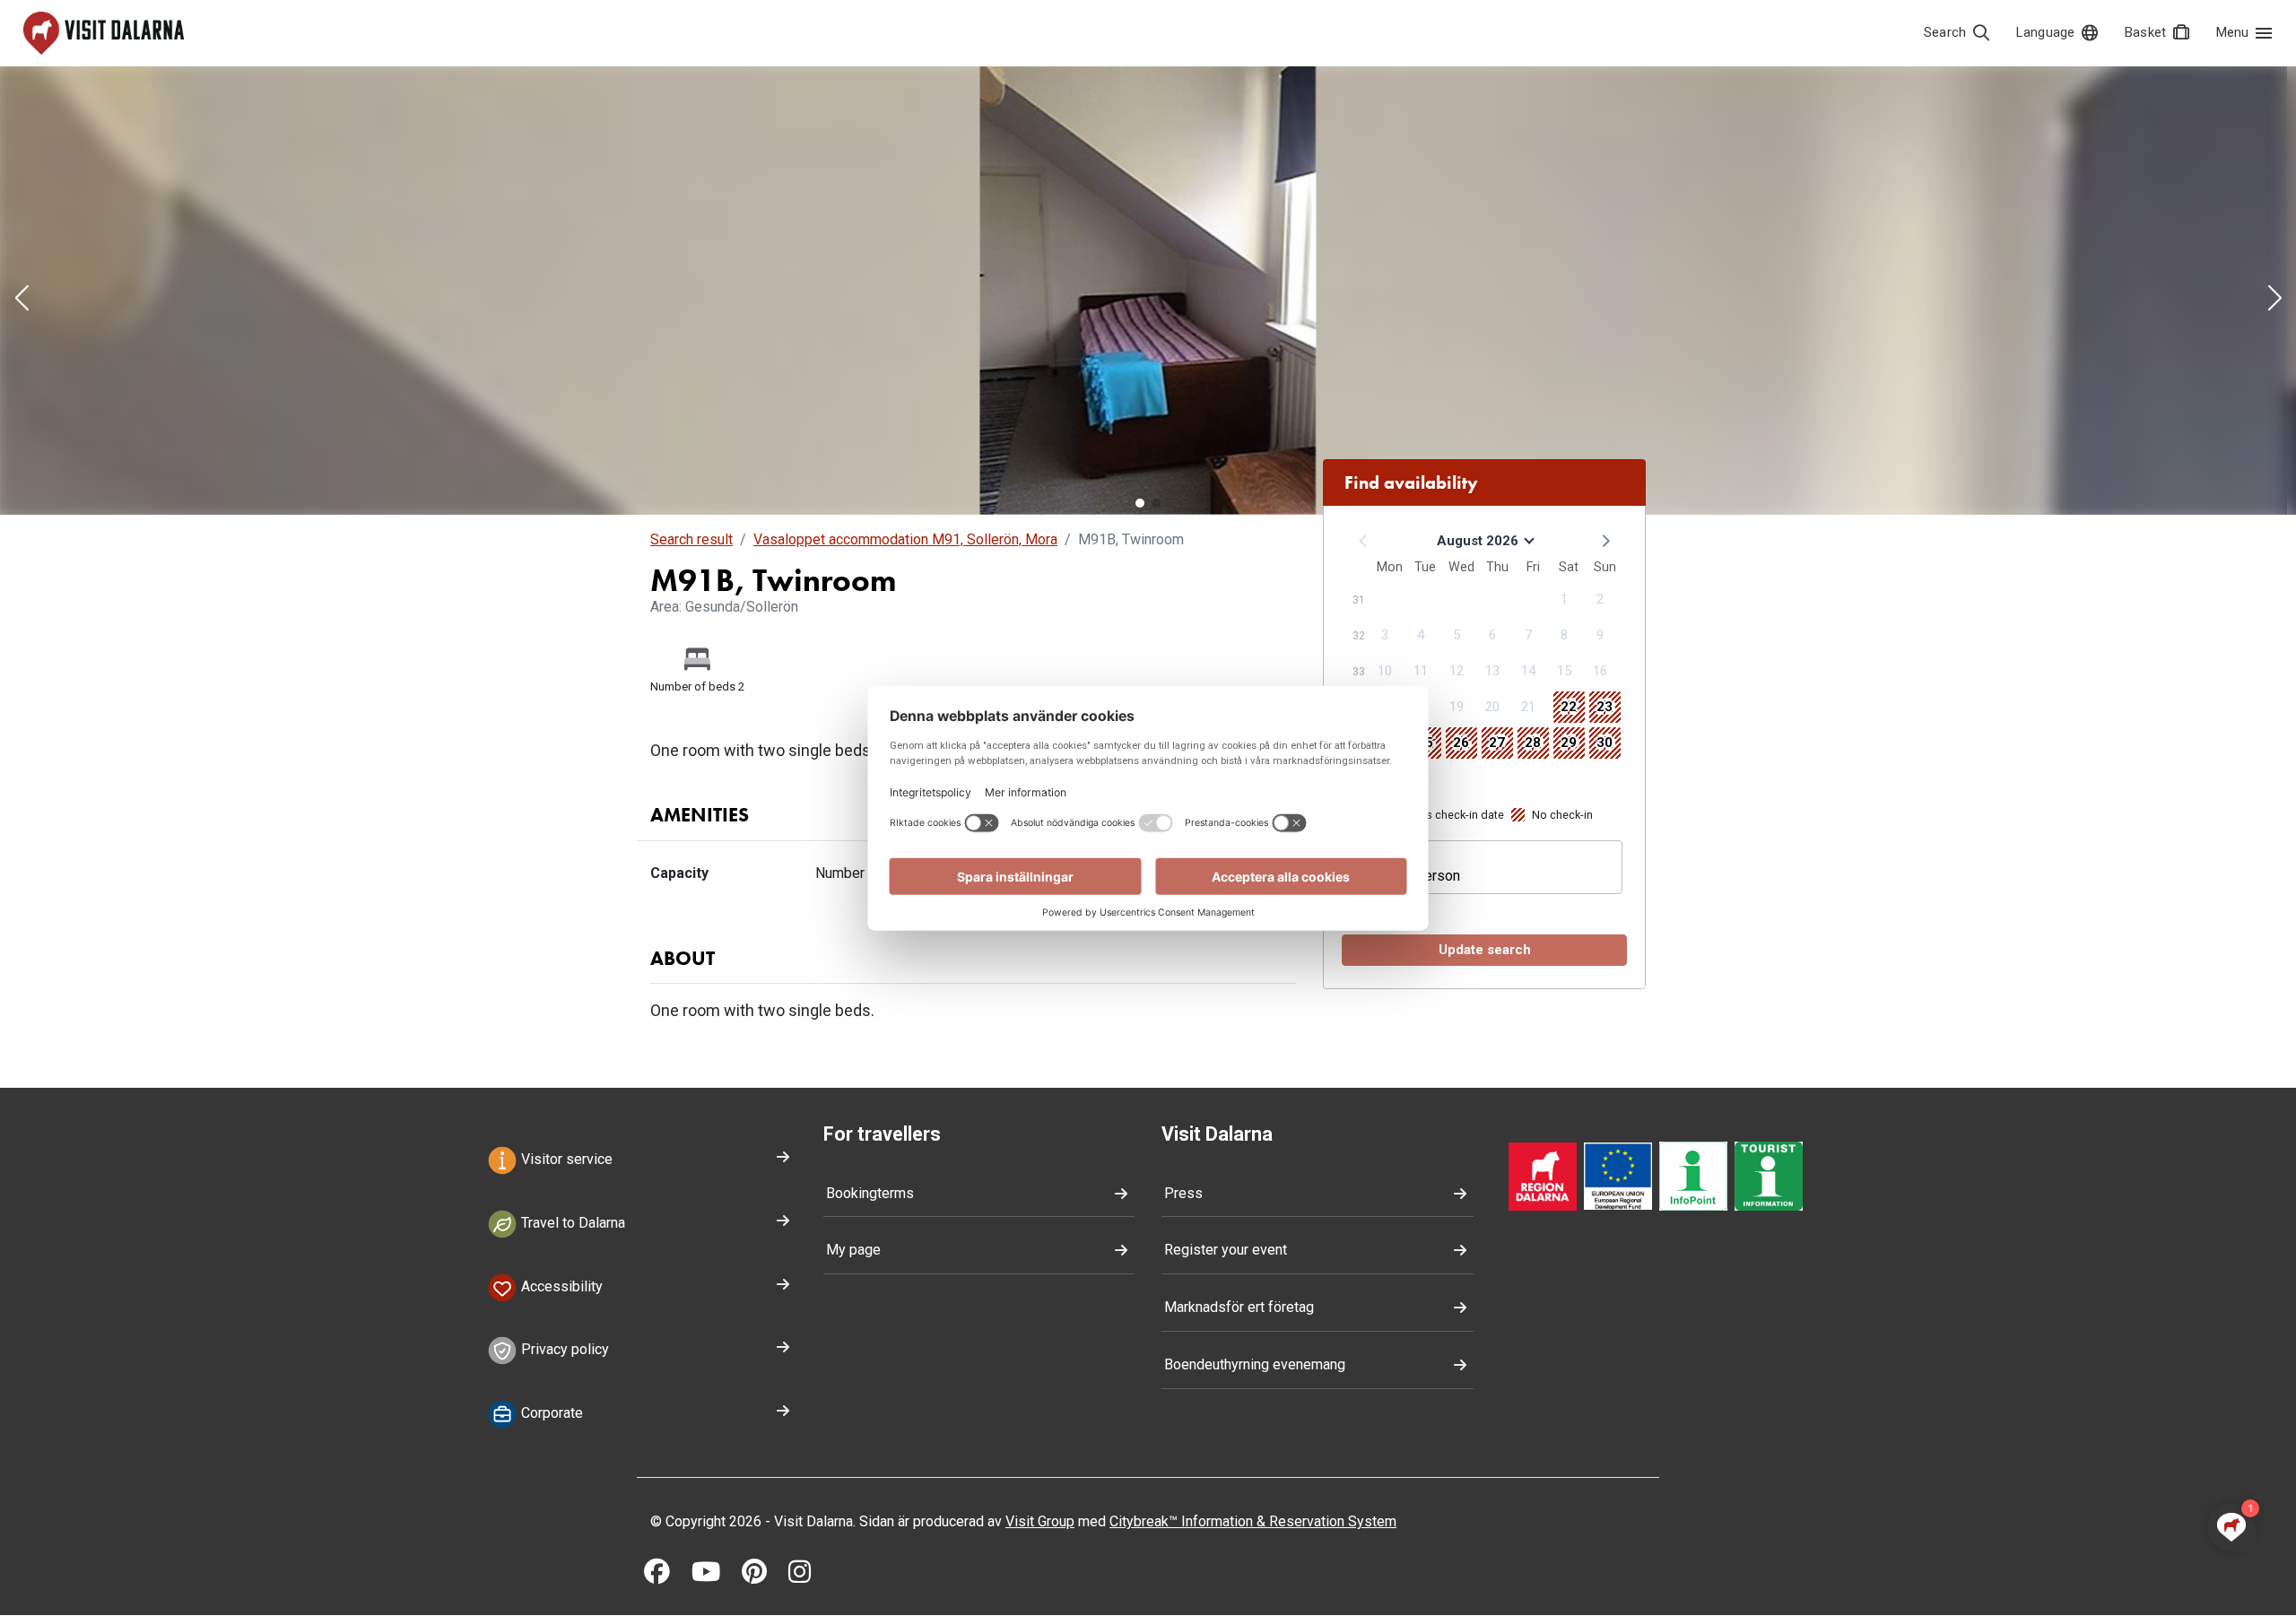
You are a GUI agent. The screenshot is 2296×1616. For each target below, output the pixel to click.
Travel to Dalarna (571, 1223)
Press (1183, 1193)
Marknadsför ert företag (1239, 1307)
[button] (22, 300)
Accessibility (560, 1286)
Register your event (1226, 1250)
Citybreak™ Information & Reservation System (1253, 1521)
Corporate (550, 1414)
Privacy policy (563, 1350)
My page (853, 1250)
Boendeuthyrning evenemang (1255, 1364)
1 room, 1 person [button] (1407, 876)
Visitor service (565, 1159)
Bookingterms (870, 1193)
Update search (1485, 950)
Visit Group (1040, 1521)
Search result (691, 539)
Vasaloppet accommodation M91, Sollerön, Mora (905, 539)
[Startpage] (104, 33)
